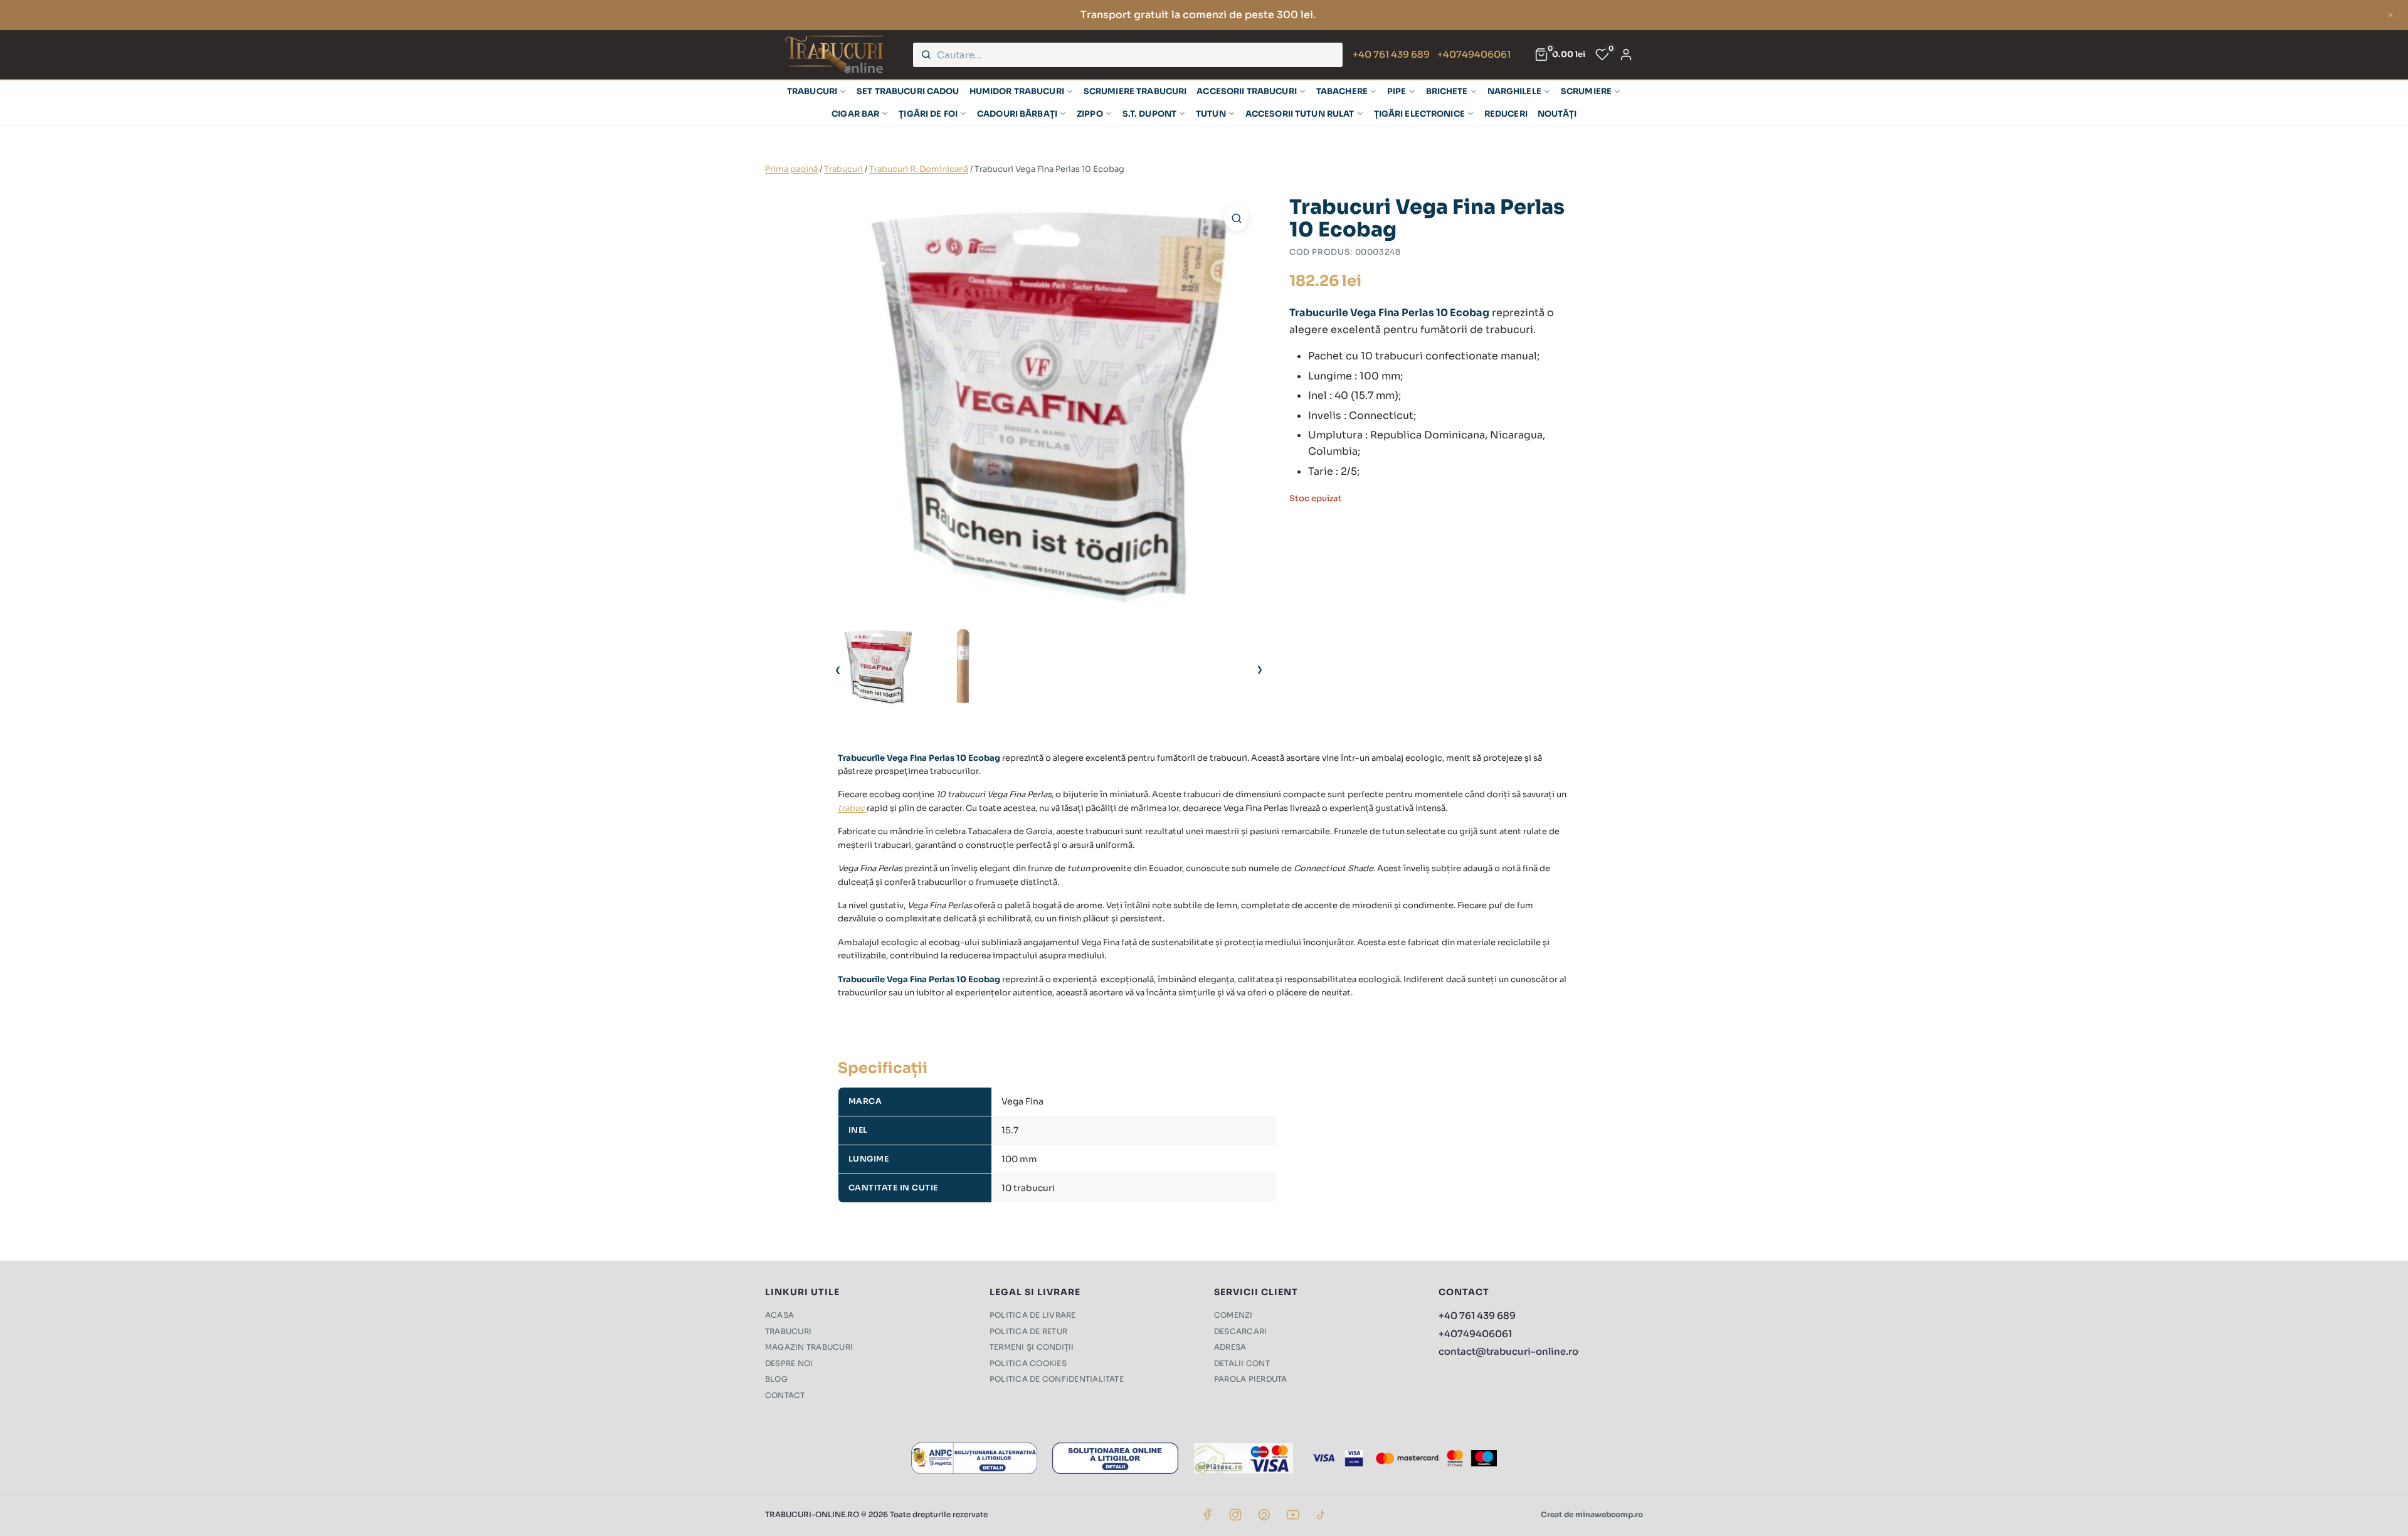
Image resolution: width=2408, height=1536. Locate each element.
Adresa (1230, 1347)
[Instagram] (1235, 1515)
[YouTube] (1293, 1515)
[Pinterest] (1264, 1515)
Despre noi (789, 1363)
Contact (785, 1395)
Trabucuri (843, 169)
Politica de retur (1028, 1331)
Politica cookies (1028, 1363)
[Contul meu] (1626, 55)
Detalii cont (1242, 1363)
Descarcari (1240, 1331)
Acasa (779, 1315)
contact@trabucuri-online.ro (1508, 1351)
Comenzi (1233, 1315)
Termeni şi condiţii (1032, 1347)
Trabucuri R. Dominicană (919, 169)
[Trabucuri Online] (834, 55)
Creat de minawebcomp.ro (1592, 1514)
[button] (1237, 218)
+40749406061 (1474, 54)
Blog (776, 1379)
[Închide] (2390, 15)
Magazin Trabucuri (809, 1347)
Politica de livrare (1033, 1315)
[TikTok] (1321, 1515)
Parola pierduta (1251, 1379)
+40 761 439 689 (1391, 54)
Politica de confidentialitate (1057, 1379)
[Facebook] (1207, 1515)
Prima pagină (791, 169)
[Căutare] (926, 55)
